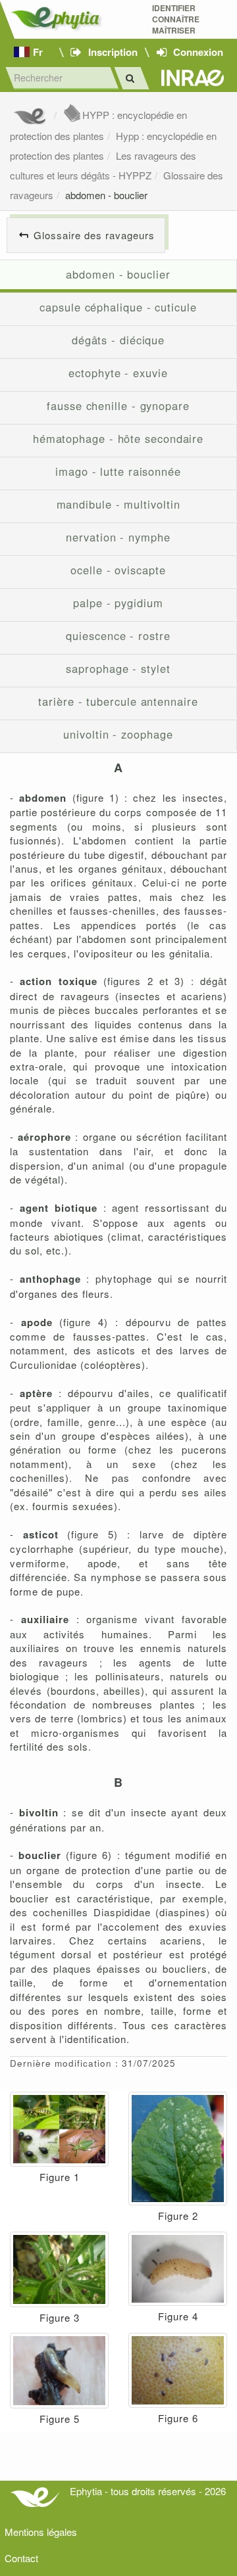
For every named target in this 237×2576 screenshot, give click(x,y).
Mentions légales (41, 2532)
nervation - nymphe (118, 537)
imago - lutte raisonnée (118, 471)
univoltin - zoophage (118, 734)
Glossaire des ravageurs (94, 235)
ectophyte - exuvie (118, 373)
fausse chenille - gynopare (118, 405)
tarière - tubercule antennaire (118, 701)
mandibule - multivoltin (118, 504)
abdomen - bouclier (106, 195)
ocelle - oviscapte (118, 570)
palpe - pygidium (118, 603)
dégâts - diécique (118, 340)
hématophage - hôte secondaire (118, 438)
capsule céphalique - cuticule (118, 307)
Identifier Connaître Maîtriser (176, 19)
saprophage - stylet (118, 668)
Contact (21, 2558)
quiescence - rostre (118, 635)
